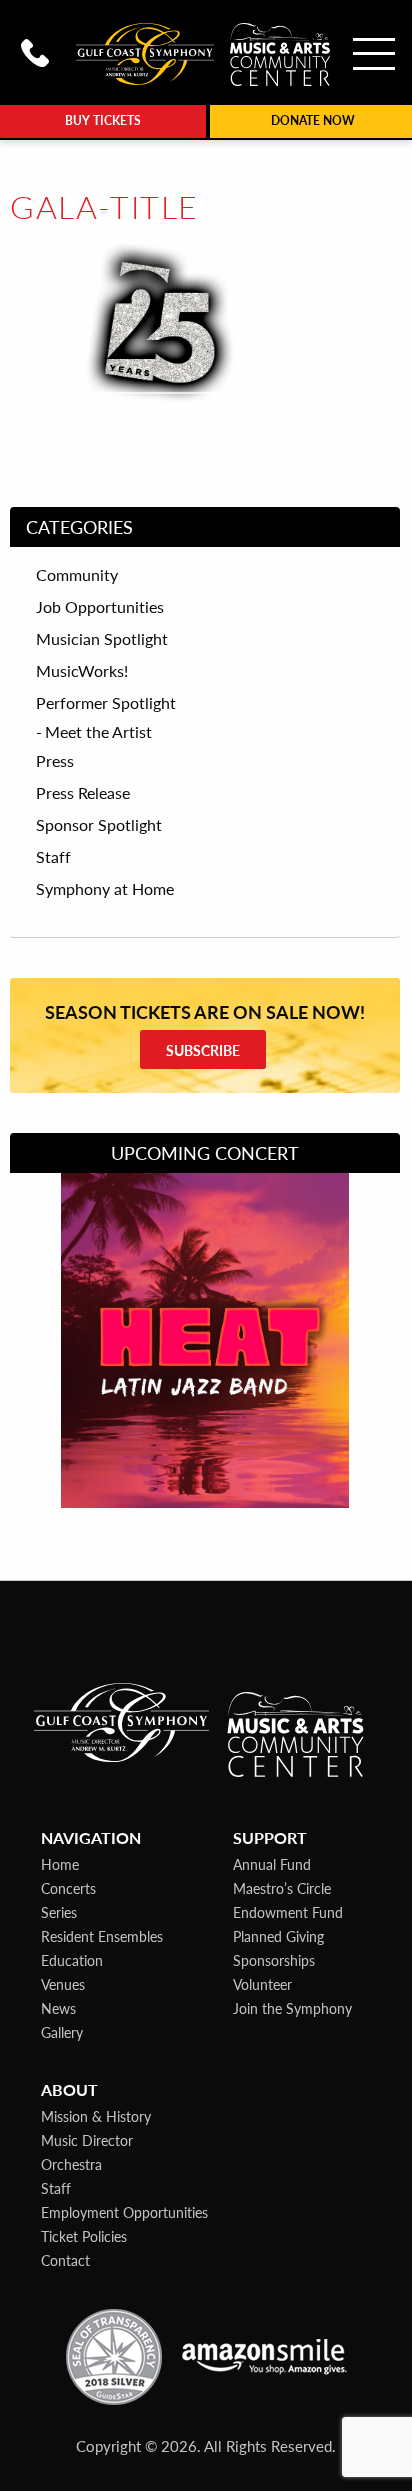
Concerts (68, 1888)
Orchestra (71, 2164)
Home (60, 1864)
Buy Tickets (103, 120)
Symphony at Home (105, 889)
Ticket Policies (84, 2236)
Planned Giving (278, 1936)
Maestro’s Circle (282, 1888)
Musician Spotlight (102, 639)
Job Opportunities (100, 607)
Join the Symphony (292, 2008)
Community (77, 575)
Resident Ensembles (102, 1936)
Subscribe (203, 1050)
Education (72, 1960)
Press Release (83, 793)
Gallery (62, 2032)
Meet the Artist (98, 731)
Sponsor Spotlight (99, 825)
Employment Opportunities (124, 2212)
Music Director (87, 2140)
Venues (63, 1984)
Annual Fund (272, 1864)
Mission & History (96, 2116)
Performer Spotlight (106, 703)
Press (55, 761)
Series (59, 1912)
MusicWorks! (82, 671)
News (58, 2008)
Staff (53, 857)
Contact (65, 2260)
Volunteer (262, 1984)
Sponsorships (274, 1960)
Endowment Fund (288, 1912)
